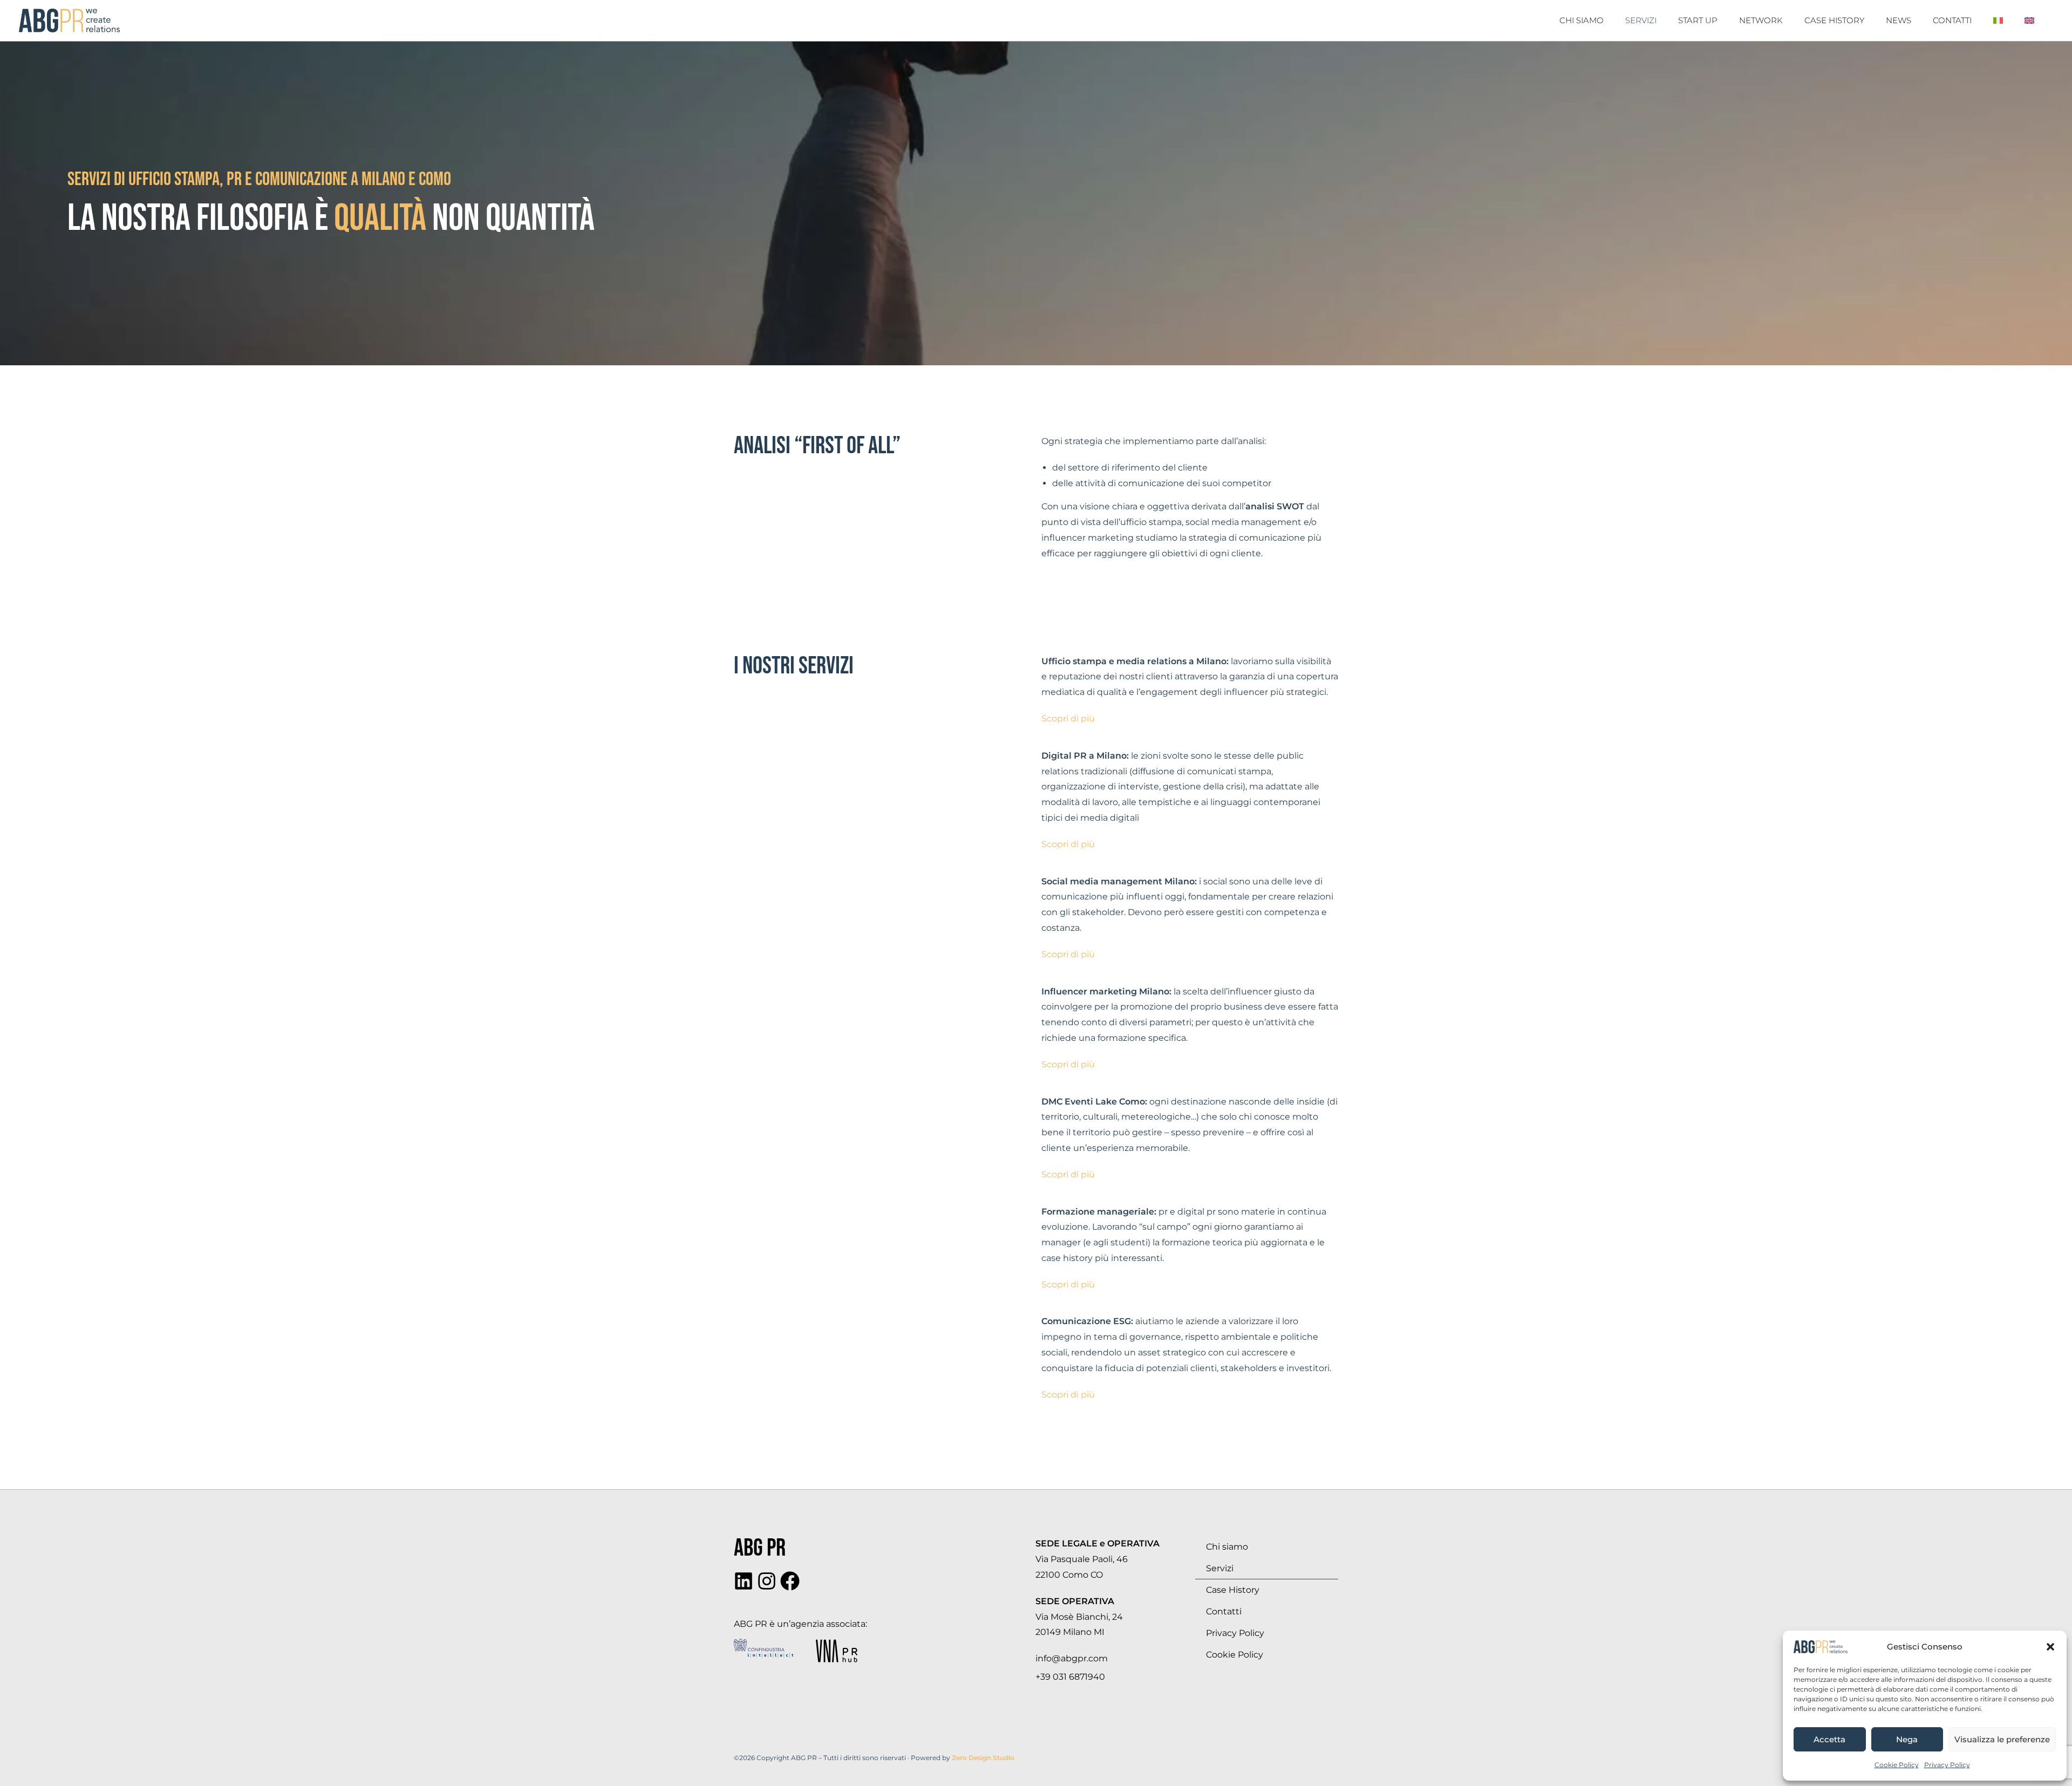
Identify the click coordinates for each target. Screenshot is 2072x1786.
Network (1761, 20)
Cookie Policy (1897, 1765)
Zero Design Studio (983, 1758)
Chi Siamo (1582, 20)
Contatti (1952, 20)
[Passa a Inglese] (2029, 21)
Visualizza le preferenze (2002, 1739)
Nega (1907, 1739)
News (1899, 20)
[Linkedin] (744, 1581)
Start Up (1698, 20)
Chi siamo (1227, 1547)
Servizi (1641, 20)
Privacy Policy (1947, 1765)
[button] (2050, 1647)
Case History (1834, 20)
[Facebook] (790, 1581)
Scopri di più (1068, 718)
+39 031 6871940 (1070, 1677)
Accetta (1829, 1739)
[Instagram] (767, 1581)
